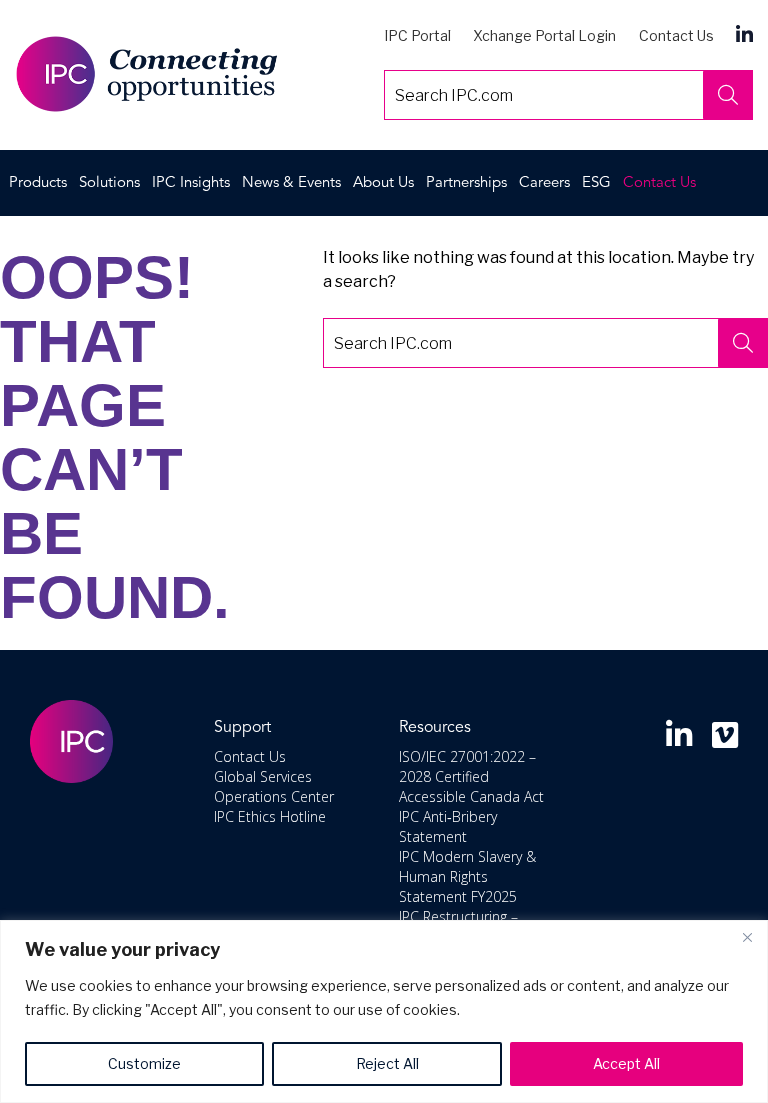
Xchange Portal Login (544, 35)
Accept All (626, 1063)
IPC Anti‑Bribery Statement (448, 826)
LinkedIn (744, 33)
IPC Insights (191, 183)
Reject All (387, 1063)
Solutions (109, 183)
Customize (144, 1063)
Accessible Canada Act (471, 796)
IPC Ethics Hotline (270, 816)
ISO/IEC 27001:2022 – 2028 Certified (467, 766)
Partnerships (466, 183)
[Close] (747, 937)
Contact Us (676, 35)
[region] (384, 1011)
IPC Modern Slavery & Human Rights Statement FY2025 (467, 876)
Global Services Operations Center (274, 786)
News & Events (291, 183)
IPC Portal (417, 35)
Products (38, 183)
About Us (383, 183)
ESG (596, 183)
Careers (544, 183)
